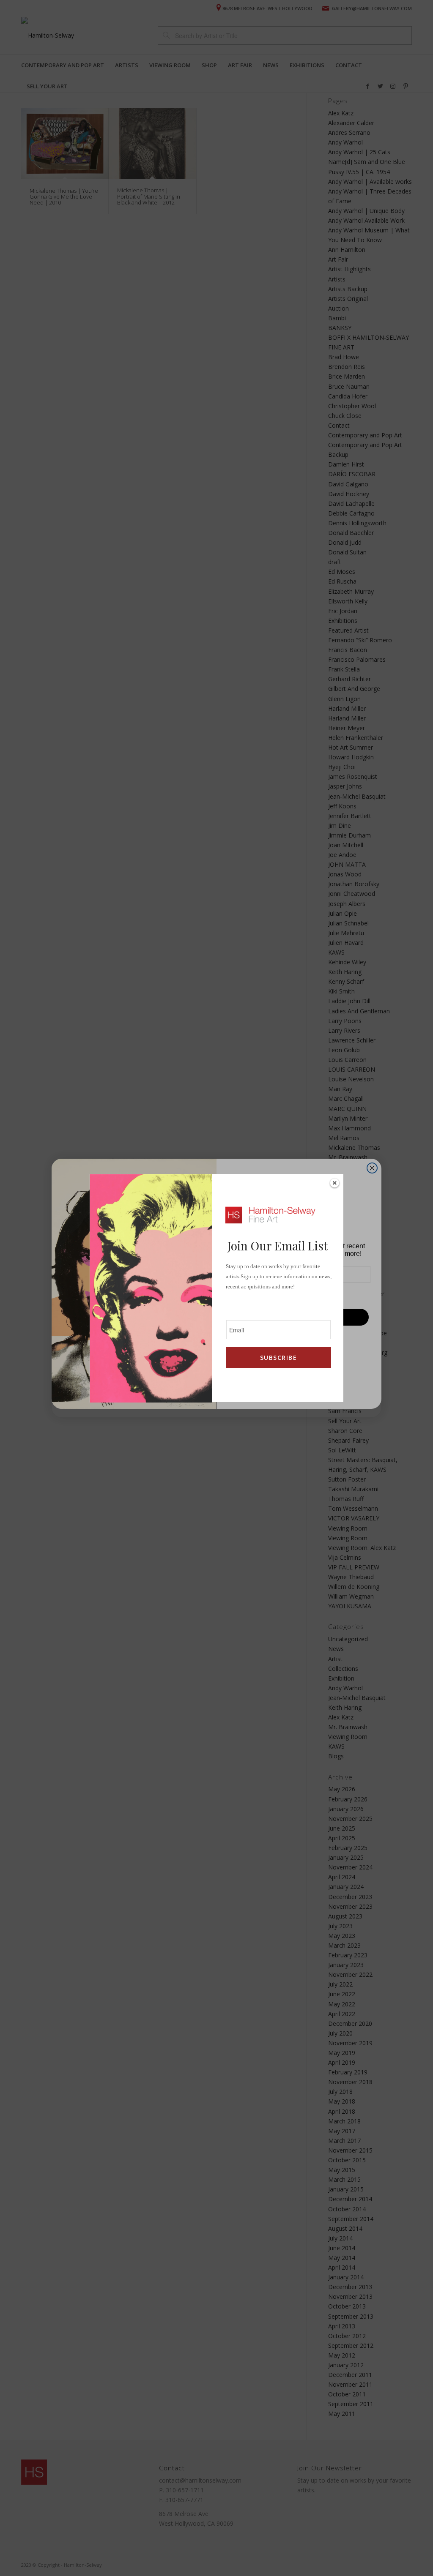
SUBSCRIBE (278, 1358)
